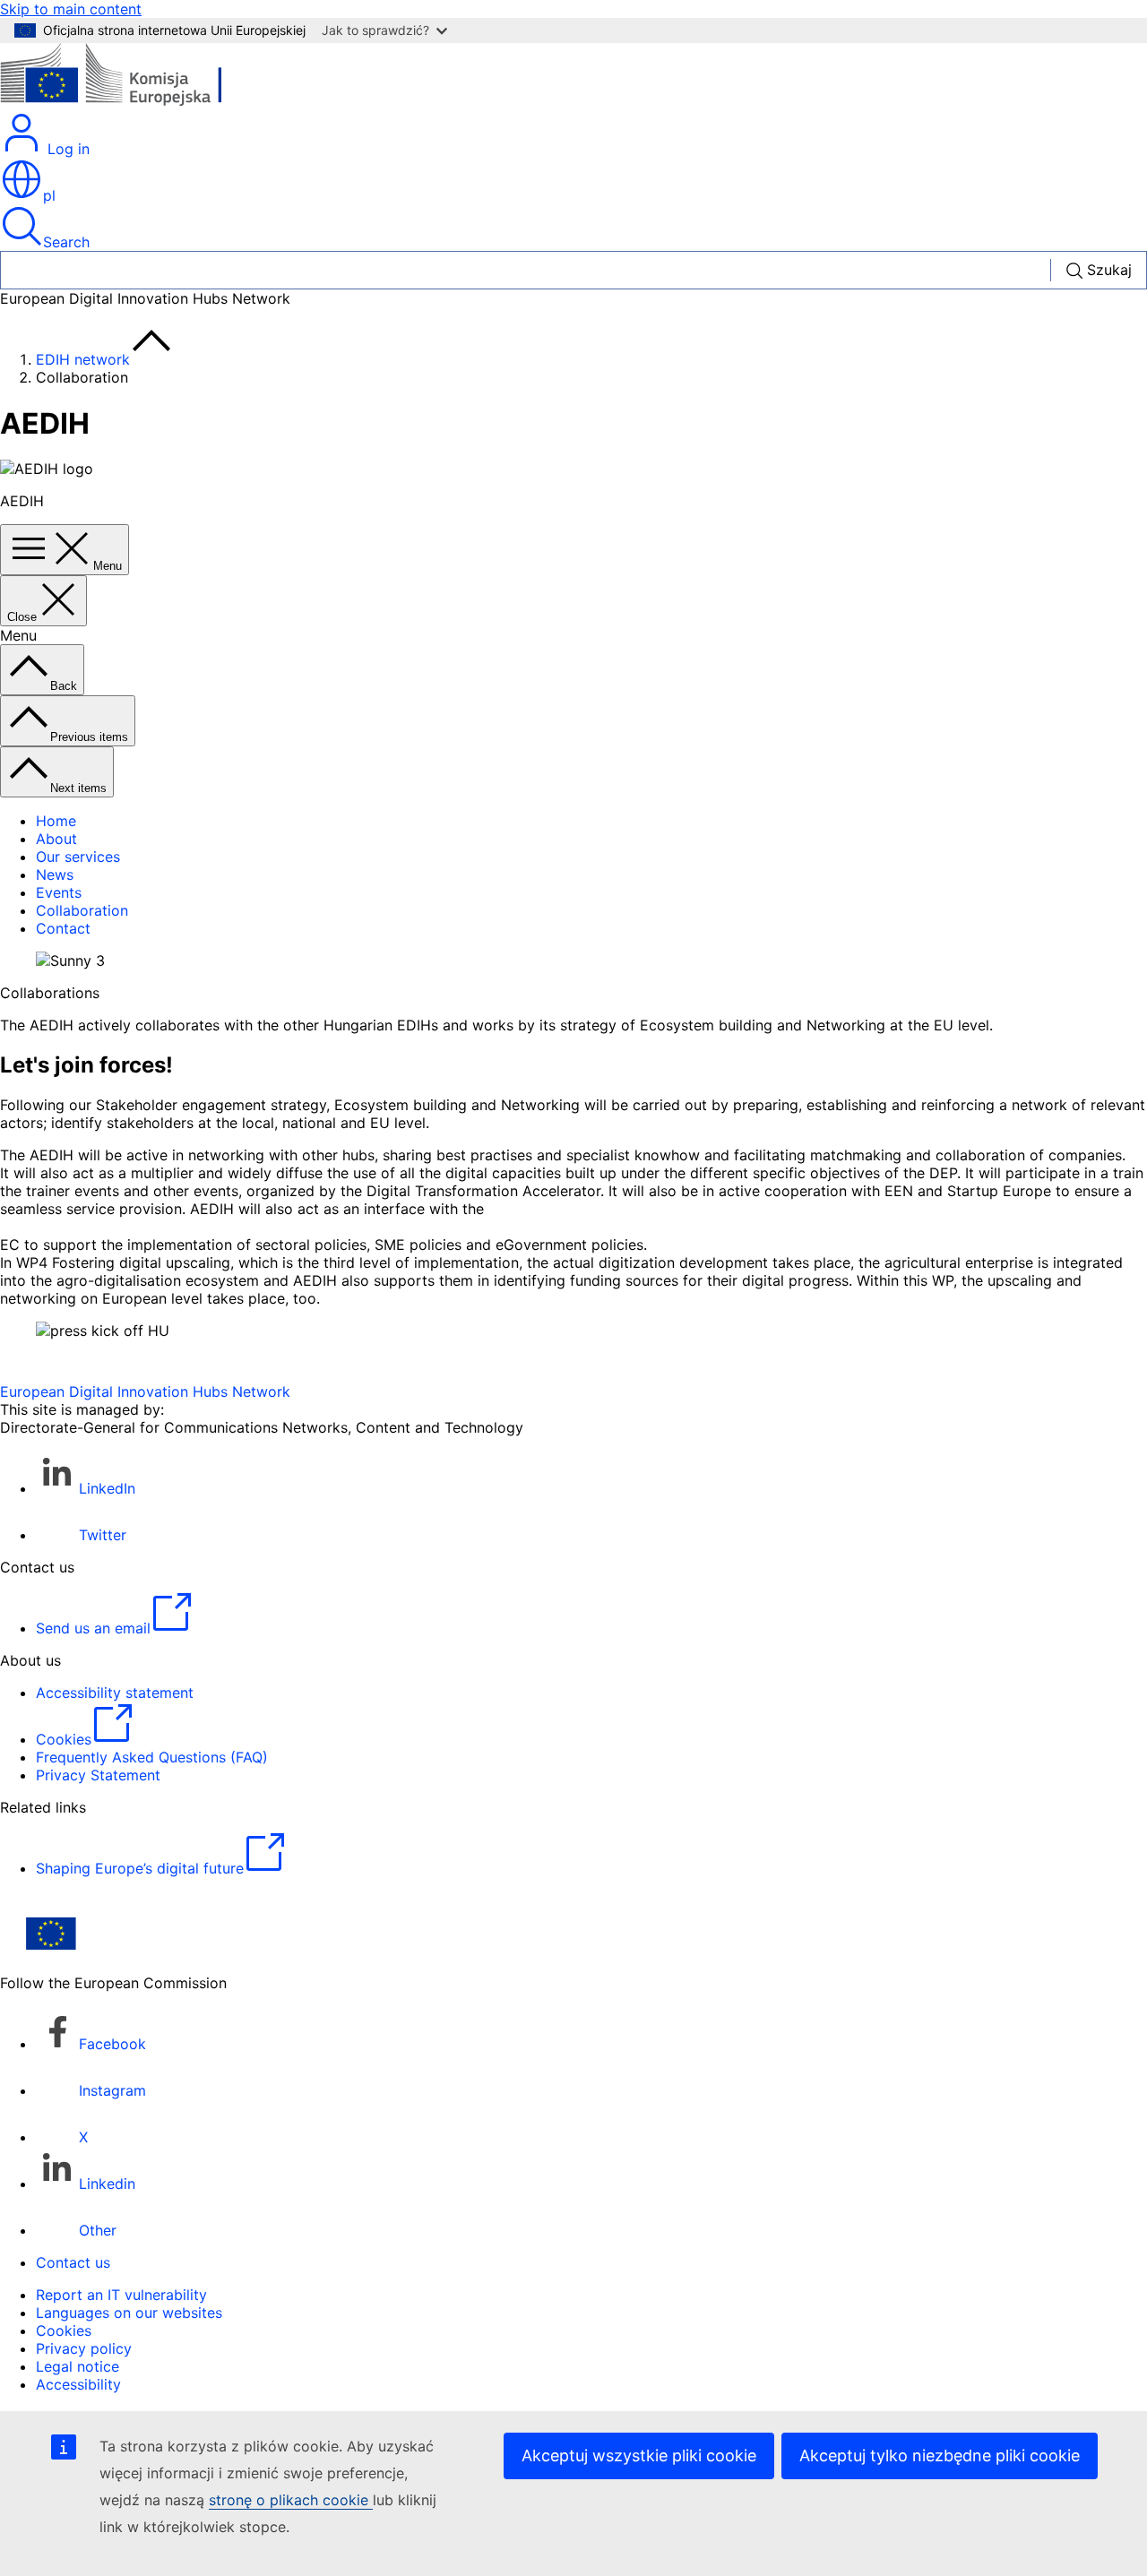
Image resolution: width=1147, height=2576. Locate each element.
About (56, 839)
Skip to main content (71, 9)
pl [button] (49, 195)
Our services (78, 857)
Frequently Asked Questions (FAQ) (152, 1757)
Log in (66, 149)
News (55, 874)
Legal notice (78, 2366)
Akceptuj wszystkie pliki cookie (639, 2455)
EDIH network (83, 359)
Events (59, 892)
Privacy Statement (98, 1775)
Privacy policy (84, 2348)
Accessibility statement (115, 1693)
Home (56, 821)
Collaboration (82, 910)
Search (66, 242)
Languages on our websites (129, 2313)
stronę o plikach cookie (291, 2500)
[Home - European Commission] (130, 102)
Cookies (64, 2330)
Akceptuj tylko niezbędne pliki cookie (940, 2455)
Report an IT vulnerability (121, 2295)
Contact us (73, 2262)
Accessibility (78, 2384)
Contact (63, 928)
